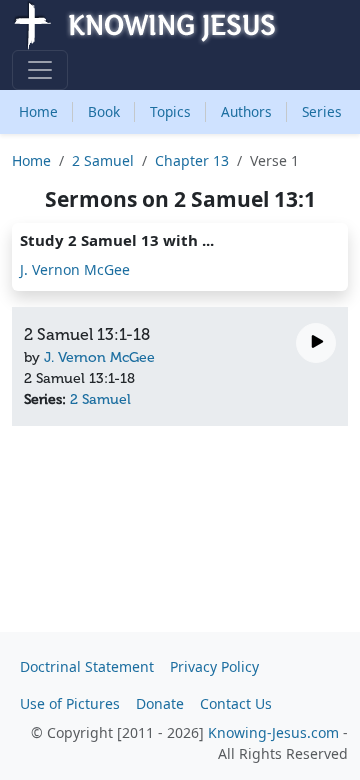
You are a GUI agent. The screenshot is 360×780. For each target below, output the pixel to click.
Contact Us (236, 703)
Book (104, 111)
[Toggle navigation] (40, 70)
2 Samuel (103, 160)
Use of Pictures (70, 703)
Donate (160, 703)
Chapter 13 (192, 160)
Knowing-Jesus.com (273, 732)
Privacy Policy (214, 666)
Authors (246, 111)
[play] (316, 343)
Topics (170, 111)
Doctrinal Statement (87, 666)
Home (38, 111)
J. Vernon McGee (75, 269)
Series (322, 111)
